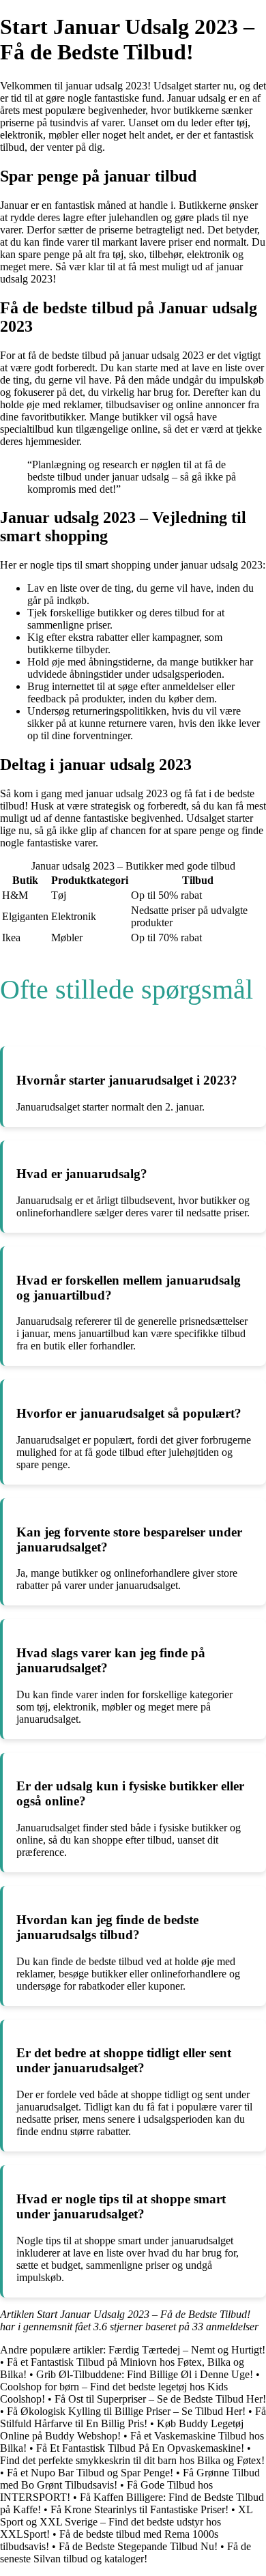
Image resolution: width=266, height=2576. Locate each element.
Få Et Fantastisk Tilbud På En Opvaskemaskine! (140, 2448)
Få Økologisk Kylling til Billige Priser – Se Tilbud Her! (126, 2411)
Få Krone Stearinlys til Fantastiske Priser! (139, 2509)
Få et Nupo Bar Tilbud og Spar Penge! (90, 2473)
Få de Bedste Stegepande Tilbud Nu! (138, 2546)
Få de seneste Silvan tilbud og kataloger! (125, 2552)
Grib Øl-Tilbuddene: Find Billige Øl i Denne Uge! (145, 2374)
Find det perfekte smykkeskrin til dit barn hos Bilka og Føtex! (132, 2460)
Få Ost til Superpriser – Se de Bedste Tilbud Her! (160, 2399)
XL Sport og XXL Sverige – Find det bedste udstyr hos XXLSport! (126, 2522)
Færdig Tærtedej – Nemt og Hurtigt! (187, 2350)
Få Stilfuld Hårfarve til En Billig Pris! (133, 2417)
